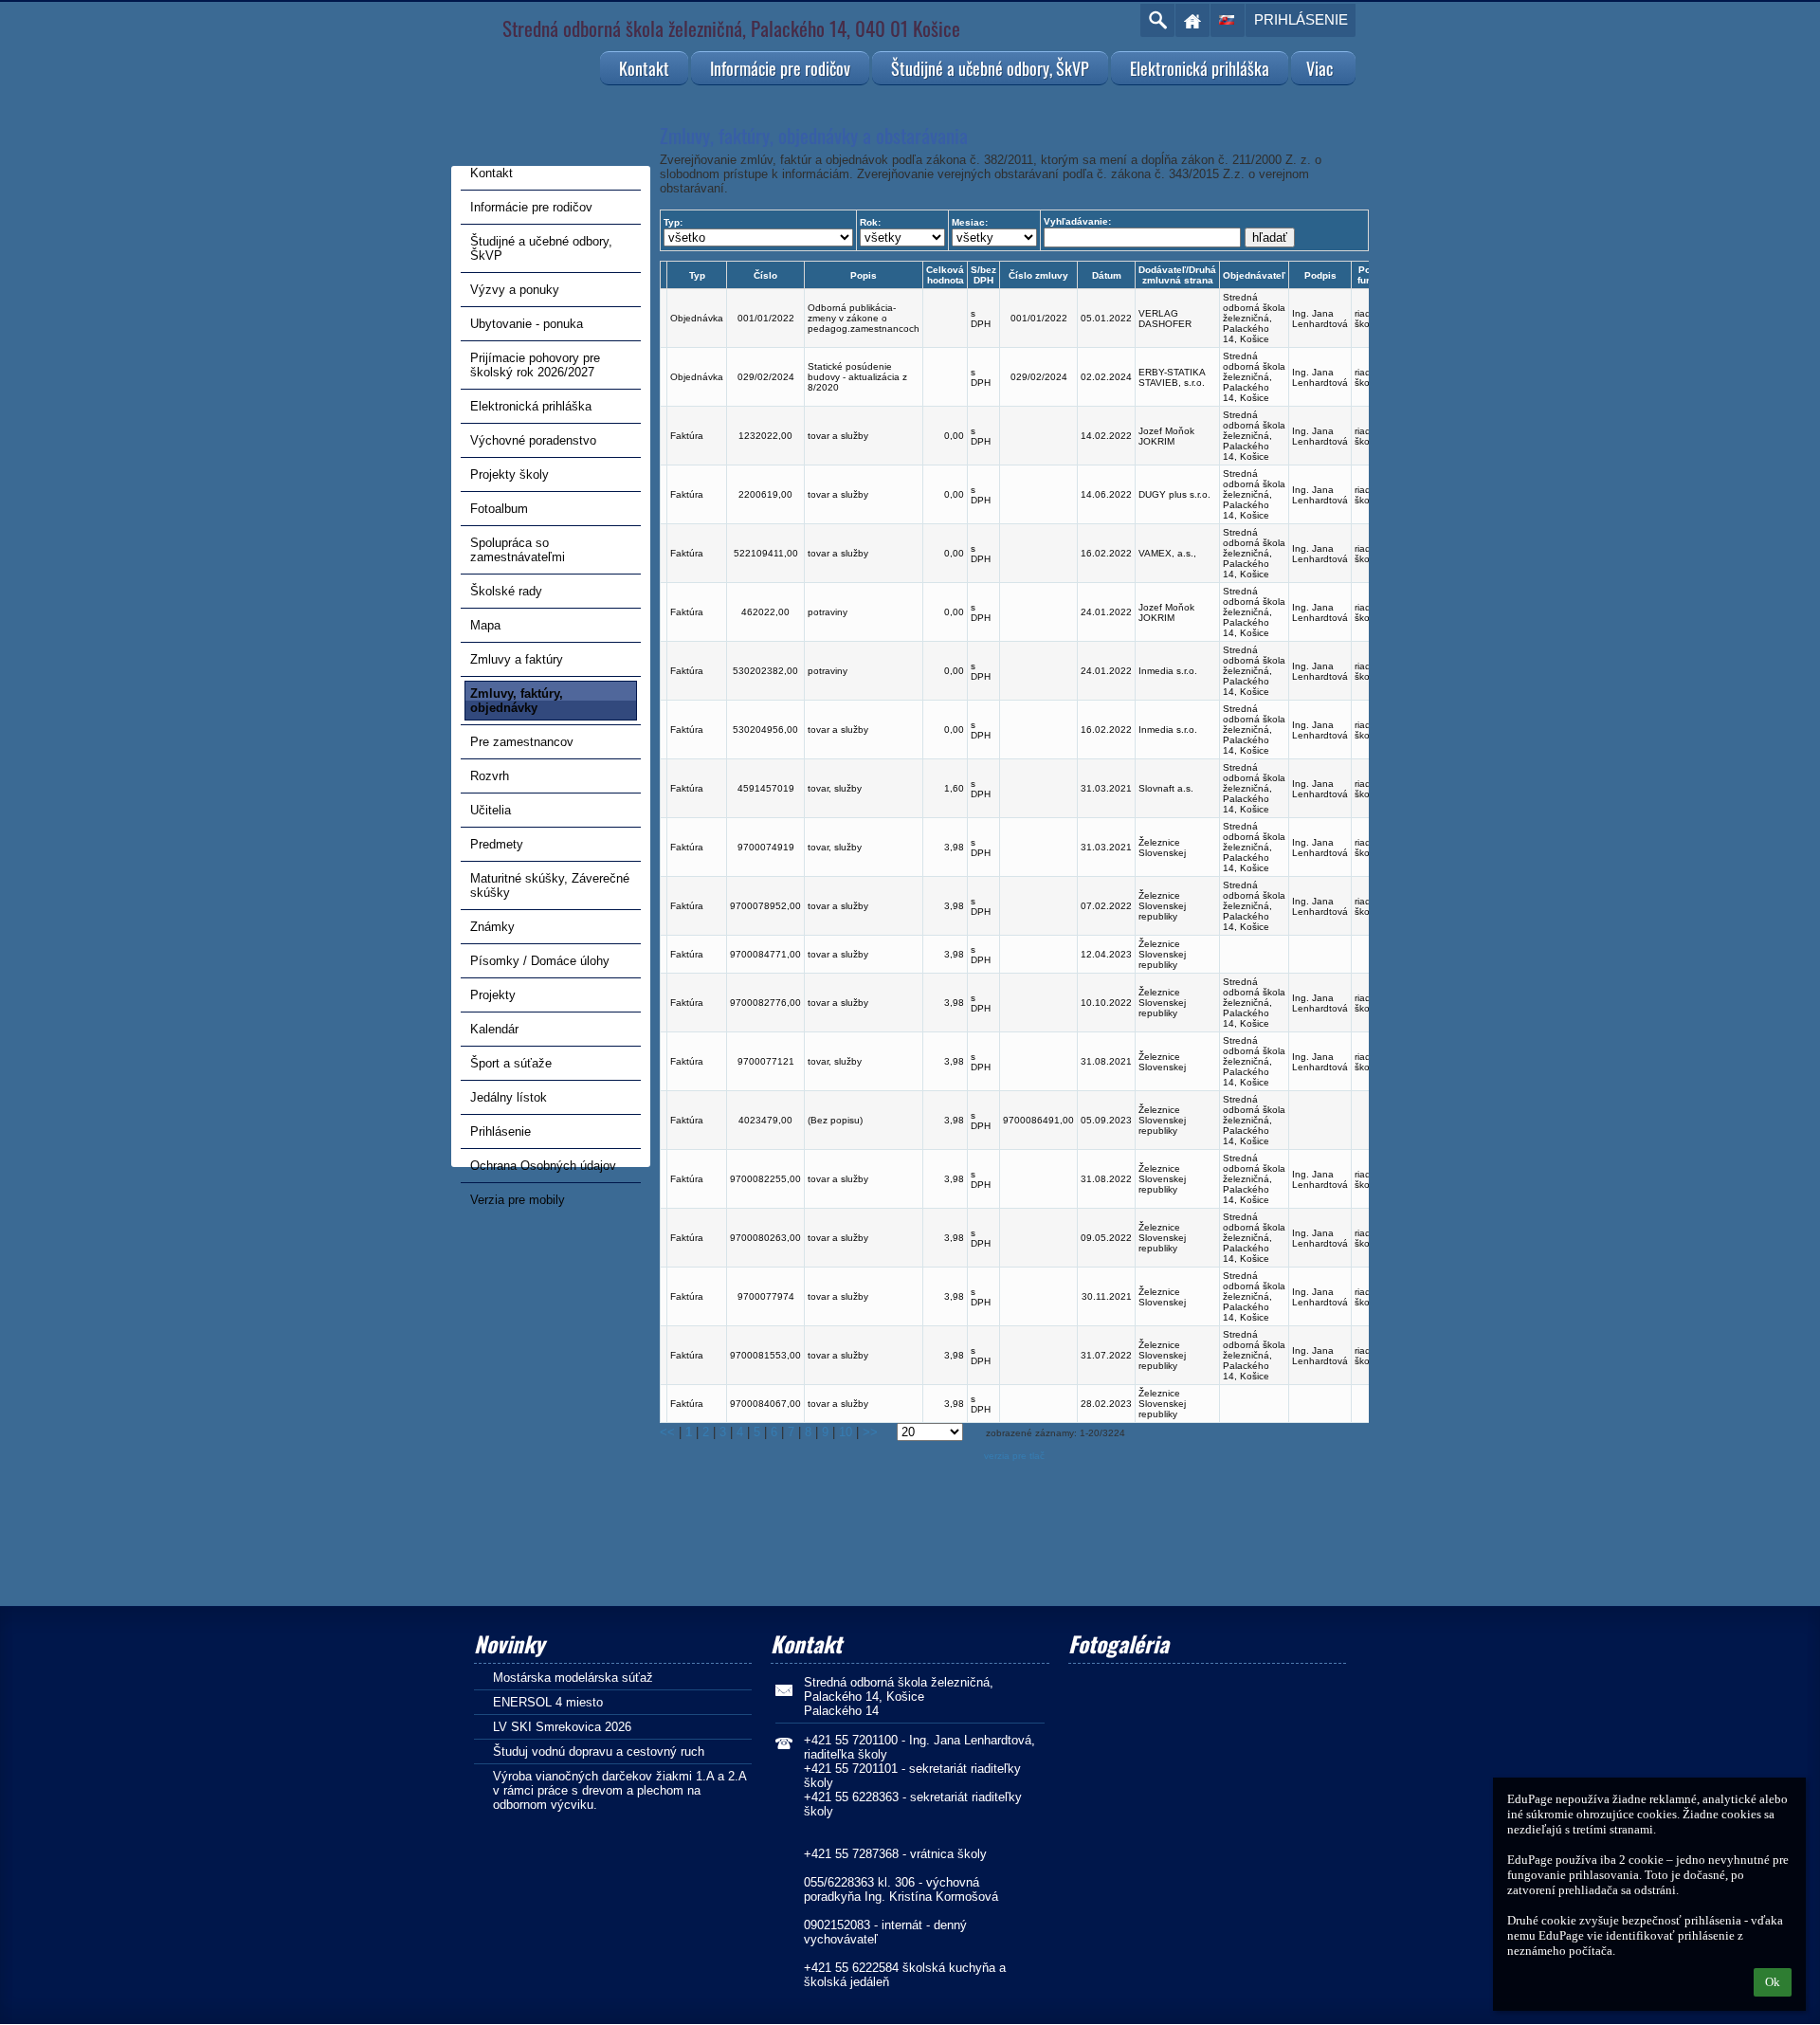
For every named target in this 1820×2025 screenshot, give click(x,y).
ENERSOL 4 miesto (548, 1702)
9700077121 (766, 1061)
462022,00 (765, 612)
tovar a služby (838, 436)
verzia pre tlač (1014, 1456)
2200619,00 (765, 494)
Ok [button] (1773, 1982)
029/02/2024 (766, 377)
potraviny (828, 612)
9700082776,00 (765, 1003)
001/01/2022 (766, 318)
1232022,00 (765, 436)
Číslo (765, 275)
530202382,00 (765, 671)
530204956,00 (765, 730)
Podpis (1320, 275)
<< (667, 1432)
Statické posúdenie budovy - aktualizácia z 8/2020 (857, 377)
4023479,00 (765, 1120)
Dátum (1107, 275)
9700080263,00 (765, 1238)
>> (870, 1432)
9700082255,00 (765, 1179)
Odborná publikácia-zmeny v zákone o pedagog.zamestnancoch (864, 318)
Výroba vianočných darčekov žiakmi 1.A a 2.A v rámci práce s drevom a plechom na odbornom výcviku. (619, 1790)
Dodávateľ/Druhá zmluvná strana (1177, 275)
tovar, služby (835, 788)
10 (846, 1432)
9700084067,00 (765, 1404)
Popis (864, 275)
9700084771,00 (765, 954)
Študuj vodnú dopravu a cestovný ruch (599, 1751)
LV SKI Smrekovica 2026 (562, 1727)
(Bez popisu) (835, 1120)
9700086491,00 (1038, 1120)
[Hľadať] (1157, 20)
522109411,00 (766, 553)
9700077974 (766, 1296)
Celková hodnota (945, 275)
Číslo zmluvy (1038, 275)
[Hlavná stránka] (1192, 20)
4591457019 (766, 788)
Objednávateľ (1254, 275)
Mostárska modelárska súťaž (573, 1678)
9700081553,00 (765, 1355)
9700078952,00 (765, 906)
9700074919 (766, 847)
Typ (697, 275)
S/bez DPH (983, 275)
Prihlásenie (1301, 19)
